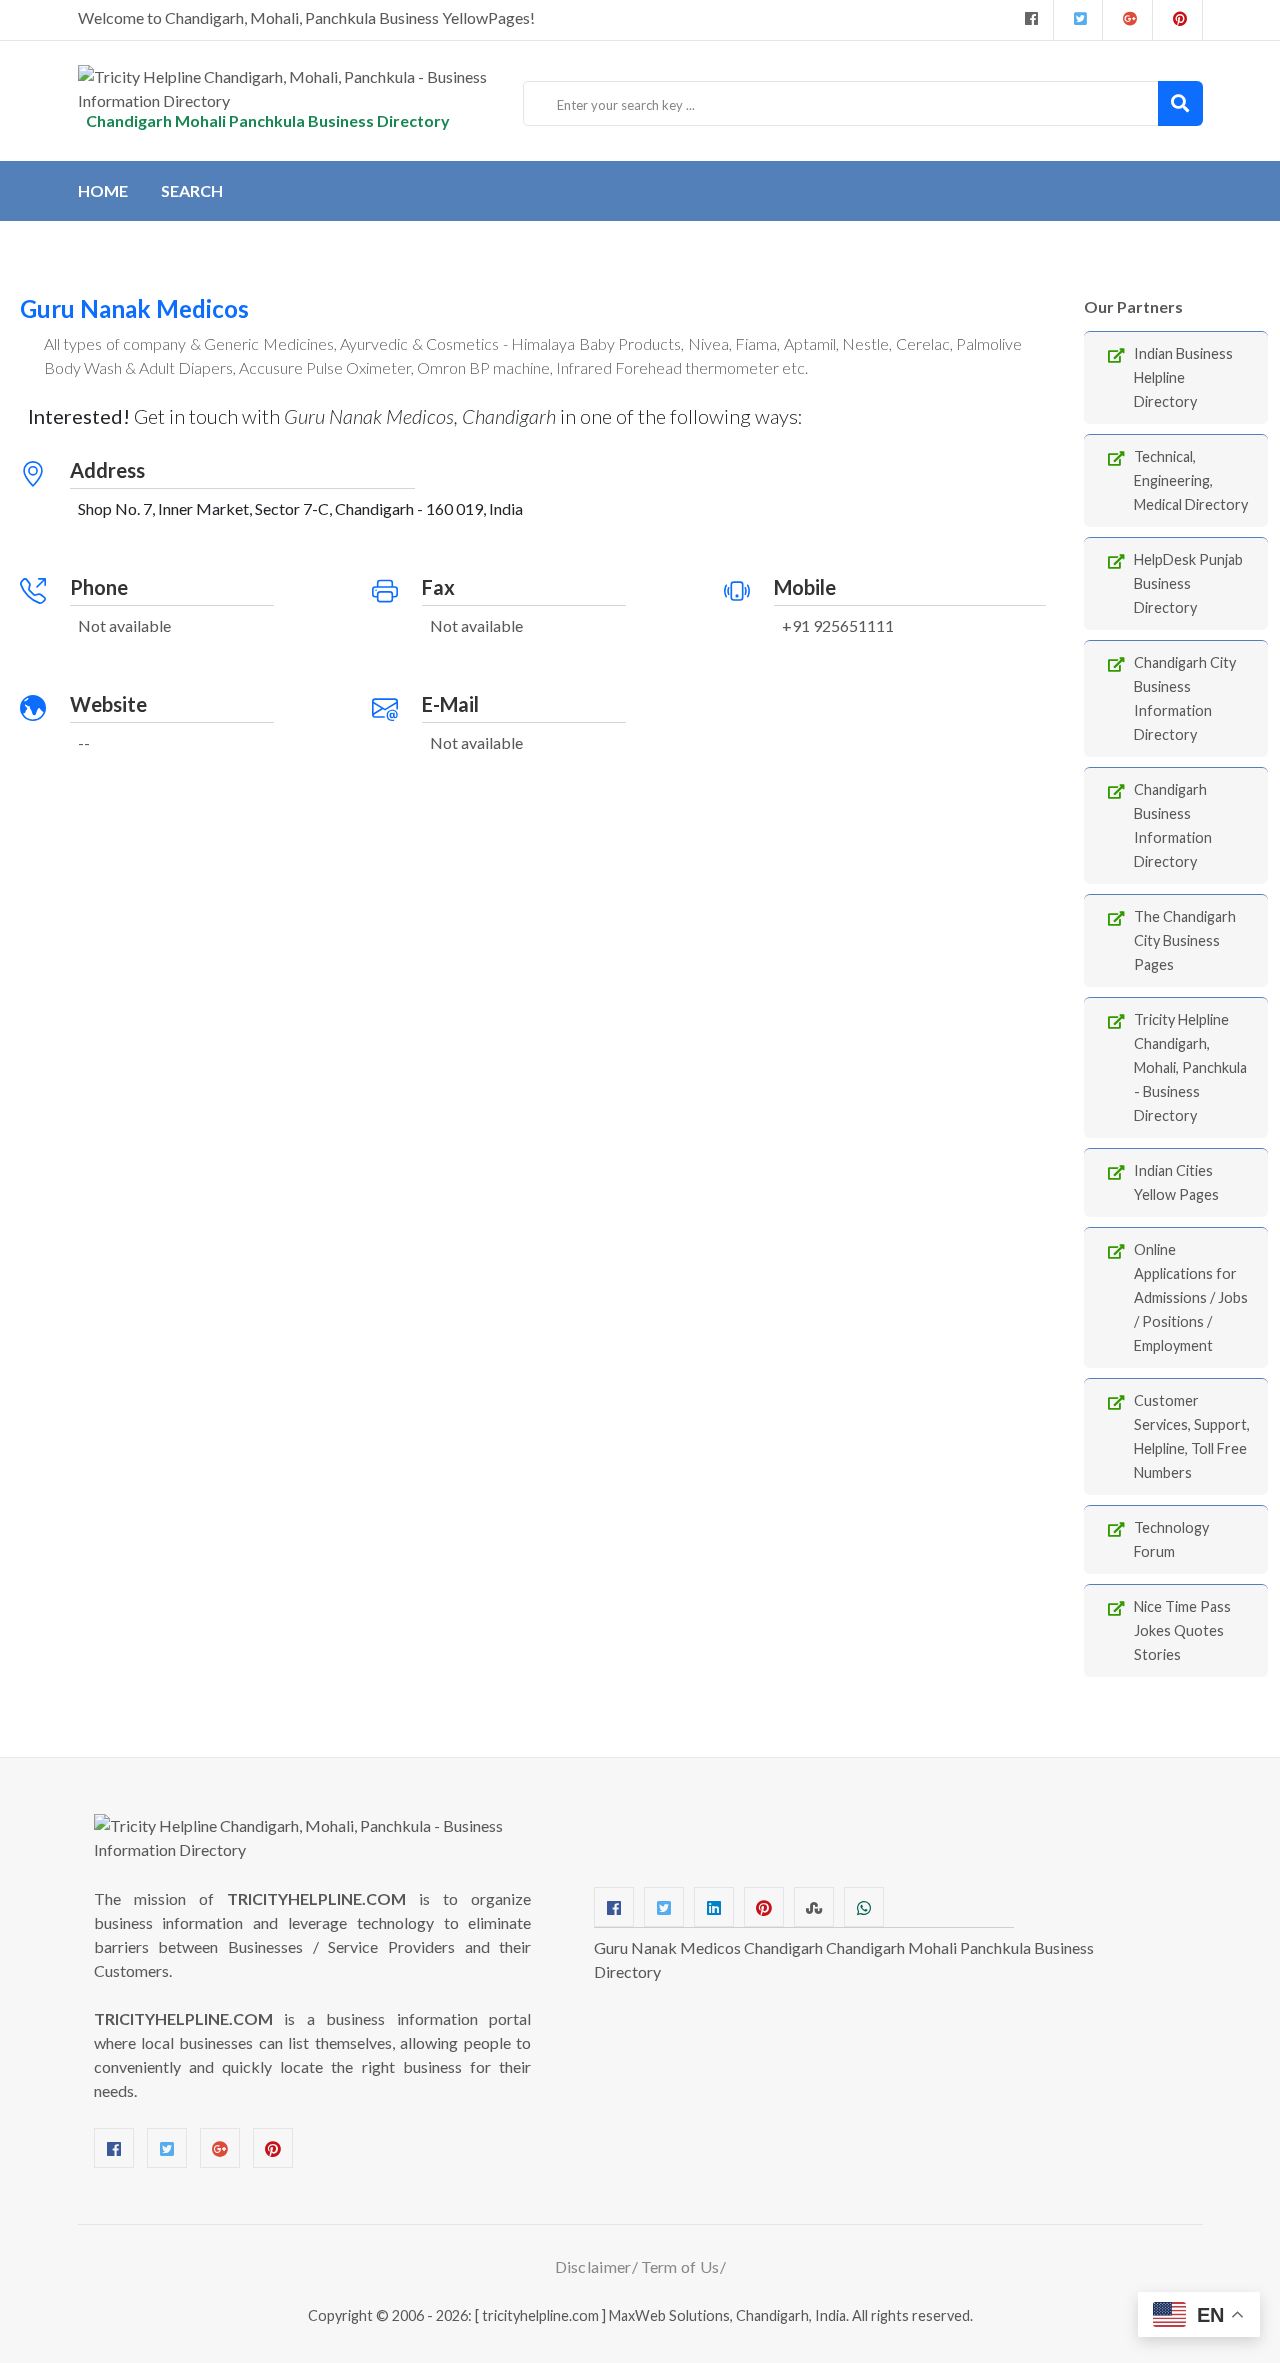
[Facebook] (1029, 20)
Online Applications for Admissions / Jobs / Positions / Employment (1191, 1297)
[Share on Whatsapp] (864, 1907)
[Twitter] (1078, 20)
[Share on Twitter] (664, 1907)
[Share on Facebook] (614, 1907)
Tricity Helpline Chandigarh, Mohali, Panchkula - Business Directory (1190, 1067)
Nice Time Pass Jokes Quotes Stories (1182, 1630)
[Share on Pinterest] (764, 1907)
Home (103, 190)
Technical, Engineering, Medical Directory (1191, 480)
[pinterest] (1177, 20)
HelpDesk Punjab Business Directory (1188, 583)
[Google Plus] (1127, 20)
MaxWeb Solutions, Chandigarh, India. (729, 2315)
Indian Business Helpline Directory (1183, 377)
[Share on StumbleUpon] (814, 1907)
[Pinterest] (273, 2148)
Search (192, 190)
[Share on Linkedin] (714, 1907)
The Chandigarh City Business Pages (1185, 940)
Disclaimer (593, 2266)
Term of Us (680, 2266)
